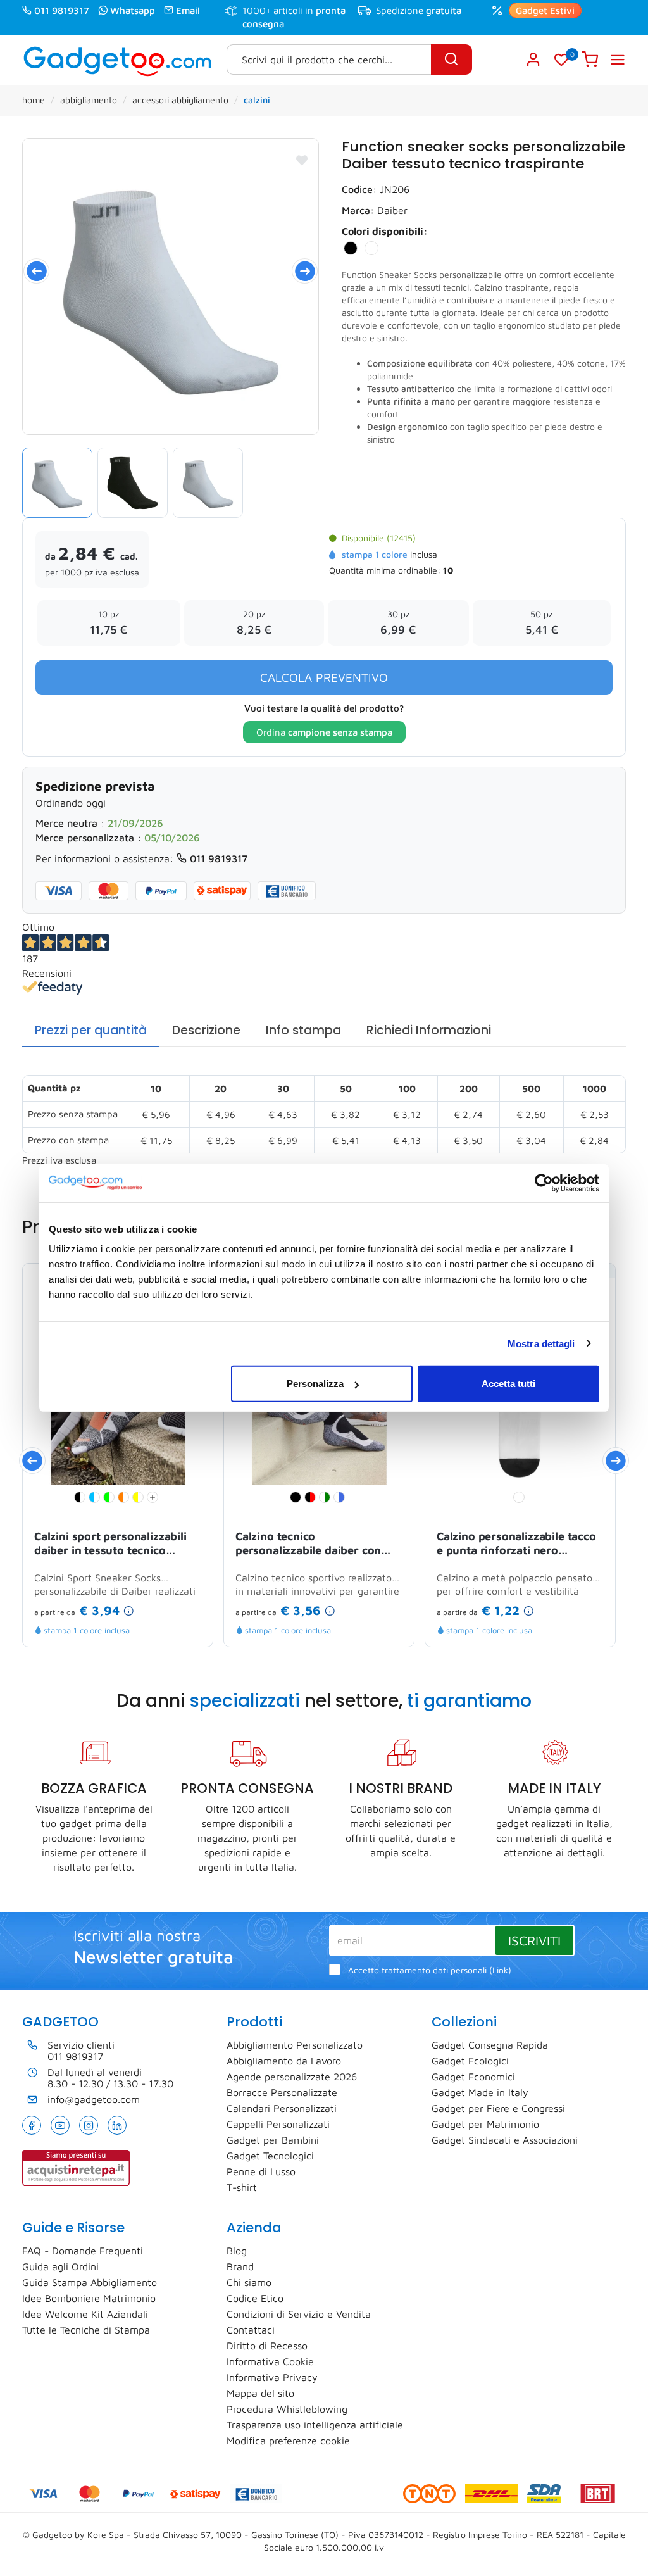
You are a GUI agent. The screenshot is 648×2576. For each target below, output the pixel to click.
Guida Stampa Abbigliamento (90, 2282)
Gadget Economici (473, 2077)
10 (448, 570)
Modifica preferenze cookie (288, 2441)
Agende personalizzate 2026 (292, 2077)
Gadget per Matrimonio (485, 2124)
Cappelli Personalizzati (278, 2124)
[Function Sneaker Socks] (171, 286)
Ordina (324, 732)
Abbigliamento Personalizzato (295, 2045)
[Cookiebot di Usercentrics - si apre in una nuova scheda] (544, 1183)
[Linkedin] (117, 2125)
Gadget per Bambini (273, 2140)
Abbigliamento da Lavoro (284, 2061)
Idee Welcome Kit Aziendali (85, 2314)
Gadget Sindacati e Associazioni (505, 2140)
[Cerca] (452, 60)
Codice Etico (255, 2298)
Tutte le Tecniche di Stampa (86, 2330)
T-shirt (242, 2187)
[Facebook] (32, 2125)
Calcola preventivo (324, 677)
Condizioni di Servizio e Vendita (299, 2314)
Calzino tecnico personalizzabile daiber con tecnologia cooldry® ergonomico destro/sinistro (309, 1544)
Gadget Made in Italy (480, 2092)
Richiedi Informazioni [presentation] (429, 1030)
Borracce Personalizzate (282, 2092)
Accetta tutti (508, 1384)
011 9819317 (62, 10)
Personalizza (315, 1384)
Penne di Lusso (261, 2171)
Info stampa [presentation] (303, 1030)
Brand (240, 2266)
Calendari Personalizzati (282, 2108)
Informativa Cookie (270, 2361)
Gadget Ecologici (470, 2061)
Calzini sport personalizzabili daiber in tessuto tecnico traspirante (110, 1544)
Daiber (392, 210)
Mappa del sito (260, 2393)
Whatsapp (133, 10)
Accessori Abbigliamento (180, 100)
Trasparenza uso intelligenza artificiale (315, 2425)
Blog (237, 2251)
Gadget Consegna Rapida (490, 2045)
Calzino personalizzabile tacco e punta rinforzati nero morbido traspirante (516, 1544)
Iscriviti (534, 1940)
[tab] (91, 1031)
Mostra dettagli (541, 1343)
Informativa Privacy (272, 2377)
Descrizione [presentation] (206, 1030)
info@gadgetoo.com (94, 2099)
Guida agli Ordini (60, 2266)
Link (500, 1970)
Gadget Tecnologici (270, 2156)
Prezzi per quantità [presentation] (91, 1030)
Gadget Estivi (545, 10)
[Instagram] (89, 2125)
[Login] (534, 60)
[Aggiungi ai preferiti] (302, 160)
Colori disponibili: (385, 231)
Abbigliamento (89, 100)
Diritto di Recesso (267, 2346)
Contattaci (251, 2330)
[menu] (618, 60)
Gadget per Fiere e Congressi (498, 2108)
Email (188, 10)
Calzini (257, 100)
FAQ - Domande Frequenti (83, 2251)
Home (34, 100)
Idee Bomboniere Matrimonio (89, 2298)
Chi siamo (249, 2282)
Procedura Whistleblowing (287, 2409)
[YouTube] (60, 2125)
